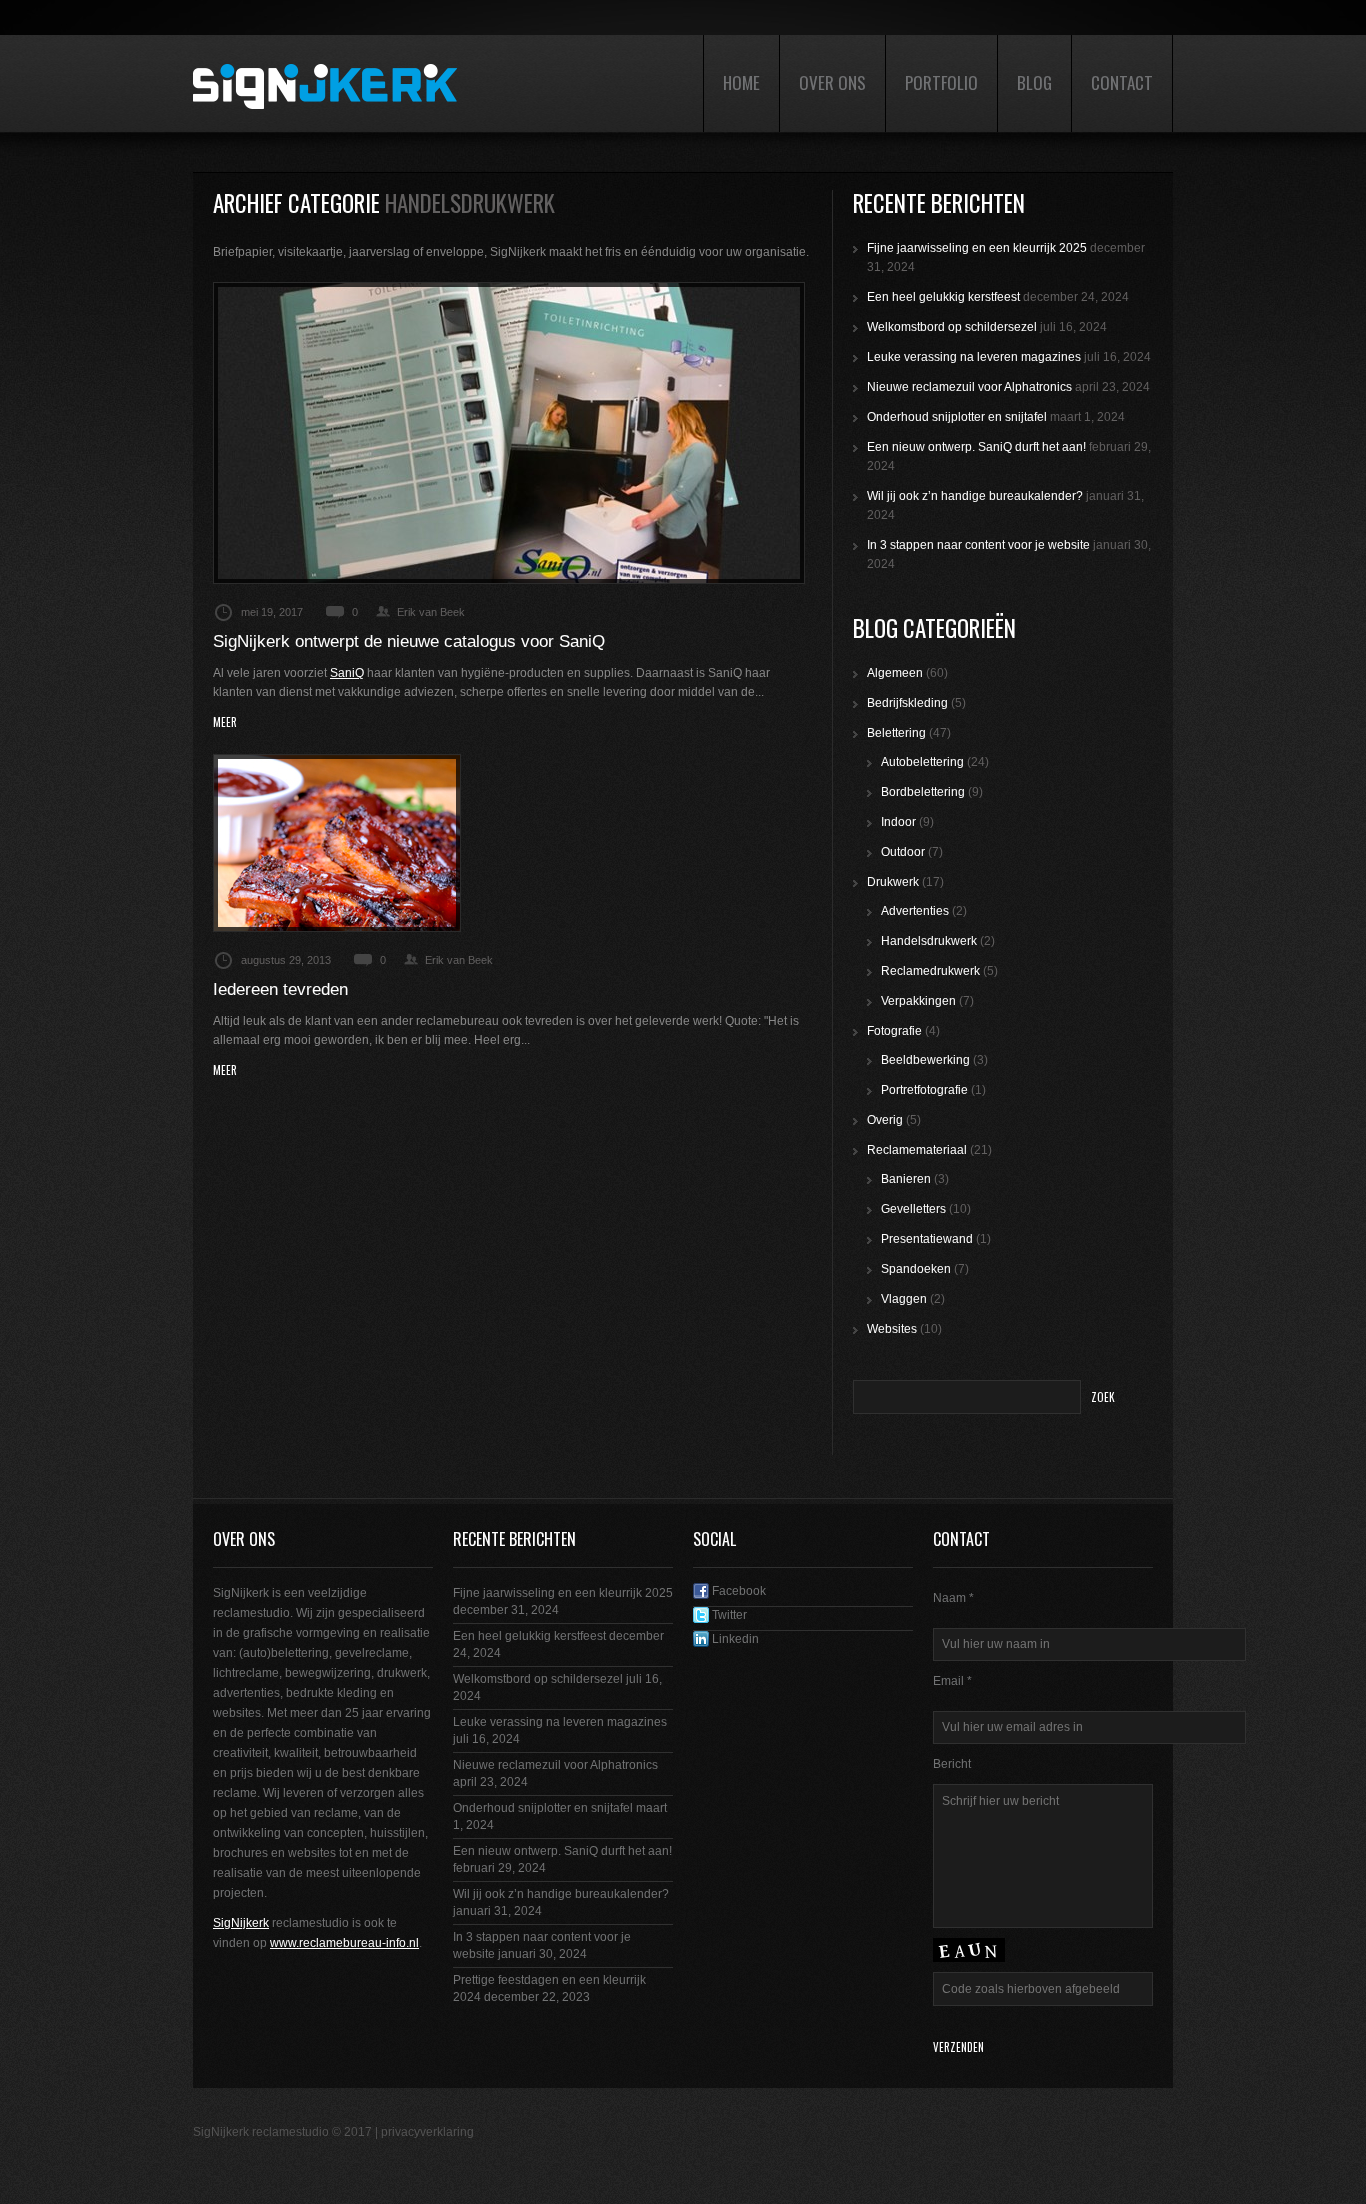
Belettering (896, 733)
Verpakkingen (918, 1001)
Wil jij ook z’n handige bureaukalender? (975, 496)
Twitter (728, 1615)
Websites (892, 1329)
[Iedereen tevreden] (337, 843)
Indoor (898, 822)
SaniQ (347, 673)
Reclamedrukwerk (930, 971)
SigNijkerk (241, 1923)
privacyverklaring (427, 2132)
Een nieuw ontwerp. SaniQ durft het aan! (976, 447)
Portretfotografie (924, 1090)
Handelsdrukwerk (929, 941)
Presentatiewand (927, 1239)
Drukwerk (893, 882)
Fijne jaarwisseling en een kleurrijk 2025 (977, 248)
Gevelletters (913, 1209)
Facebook (737, 1591)
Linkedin (734, 1639)
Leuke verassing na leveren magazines (974, 357)
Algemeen (895, 673)
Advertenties (915, 911)
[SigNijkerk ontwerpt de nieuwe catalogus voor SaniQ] (509, 433)
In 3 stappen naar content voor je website (978, 545)
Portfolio (941, 82)
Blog (1034, 82)
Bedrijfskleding (907, 703)
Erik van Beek (431, 612)
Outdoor (903, 852)
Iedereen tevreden (280, 989)
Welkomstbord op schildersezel (952, 327)
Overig (885, 1120)
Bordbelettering (923, 792)
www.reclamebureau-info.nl (344, 1943)
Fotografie (894, 1031)
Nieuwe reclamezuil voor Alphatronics (969, 387)
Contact (1122, 82)
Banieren (906, 1179)
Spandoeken (916, 1269)
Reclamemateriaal (917, 1150)
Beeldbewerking (925, 1060)
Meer (225, 722)
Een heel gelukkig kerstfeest (943, 297)
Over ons (832, 82)
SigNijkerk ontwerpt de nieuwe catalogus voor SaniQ (409, 641)
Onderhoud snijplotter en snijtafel (957, 417)
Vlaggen (904, 1299)
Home (741, 82)
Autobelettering (922, 762)
